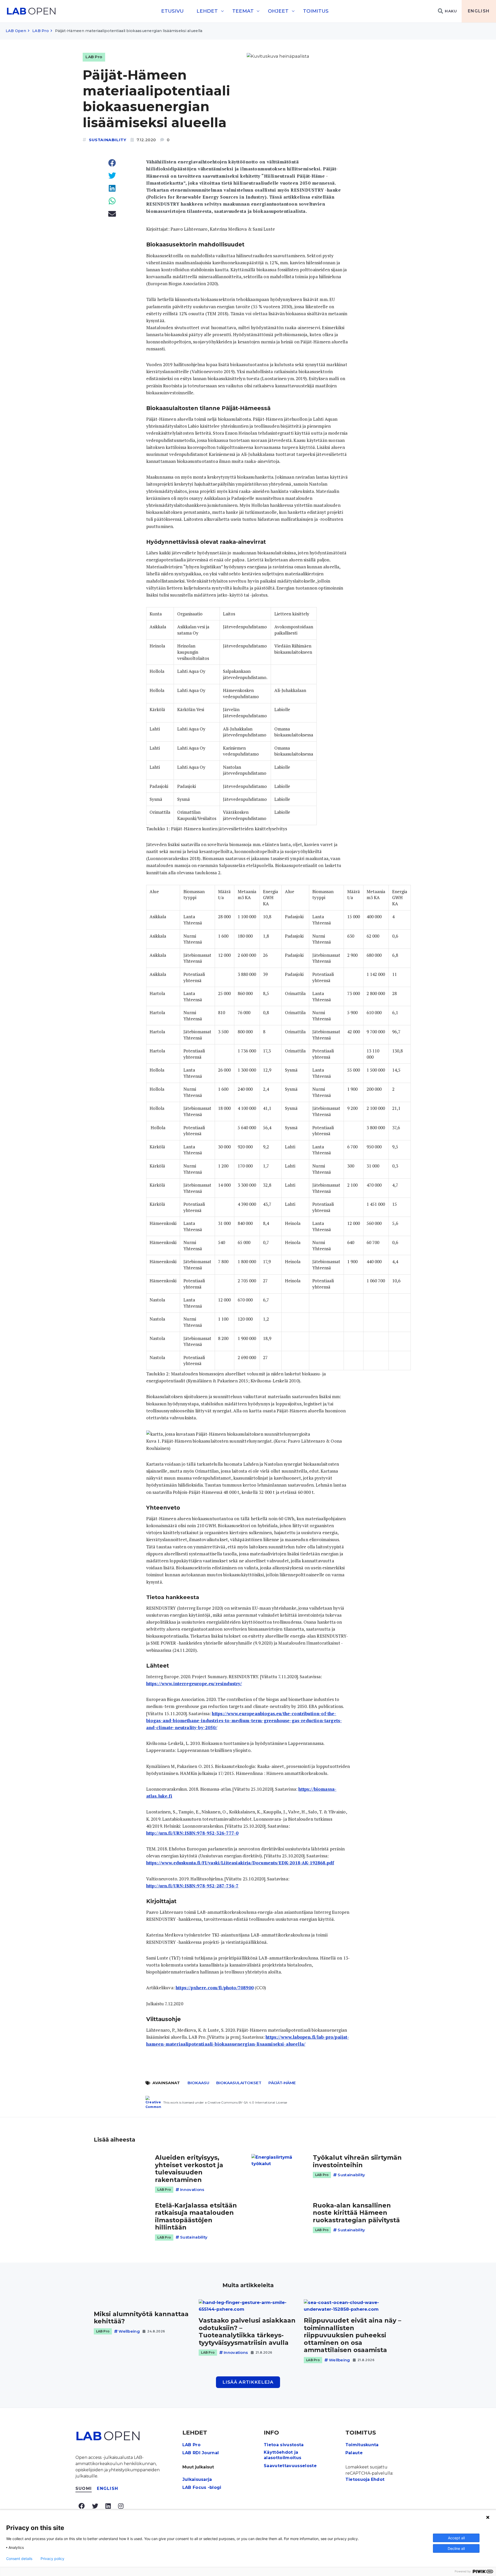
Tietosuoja (358, 2479)
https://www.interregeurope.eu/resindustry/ (194, 1684)
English (479, 11)
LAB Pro (41, 31)
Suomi (84, 2488)
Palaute (354, 2453)
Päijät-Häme (282, 2083)
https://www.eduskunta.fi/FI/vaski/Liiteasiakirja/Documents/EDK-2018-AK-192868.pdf (240, 1863)
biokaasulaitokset (239, 2083)
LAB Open (16, 31)
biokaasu (198, 2083)
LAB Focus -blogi (202, 2487)
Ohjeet (278, 11)
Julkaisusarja (197, 2479)
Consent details (19, 2559)
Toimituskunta (362, 2445)
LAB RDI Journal (201, 2453)
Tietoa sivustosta (284, 2445)
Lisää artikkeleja (248, 2382)
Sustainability (108, 140)
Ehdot (378, 2479)
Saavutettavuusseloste (290, 2466)
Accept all (456, 2538)
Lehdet (207, 11)
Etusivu (172, 11)
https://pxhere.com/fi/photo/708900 (215, 1988)
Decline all (456, 2548)
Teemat (243, 11)
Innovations (192, 2190)
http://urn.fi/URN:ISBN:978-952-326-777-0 (192, 1833)
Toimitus (316, 11)
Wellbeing (129, 2331)
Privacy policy (52, 2559)
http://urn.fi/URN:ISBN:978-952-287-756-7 (192, 1886)
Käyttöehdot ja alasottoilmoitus (282, 2455)
